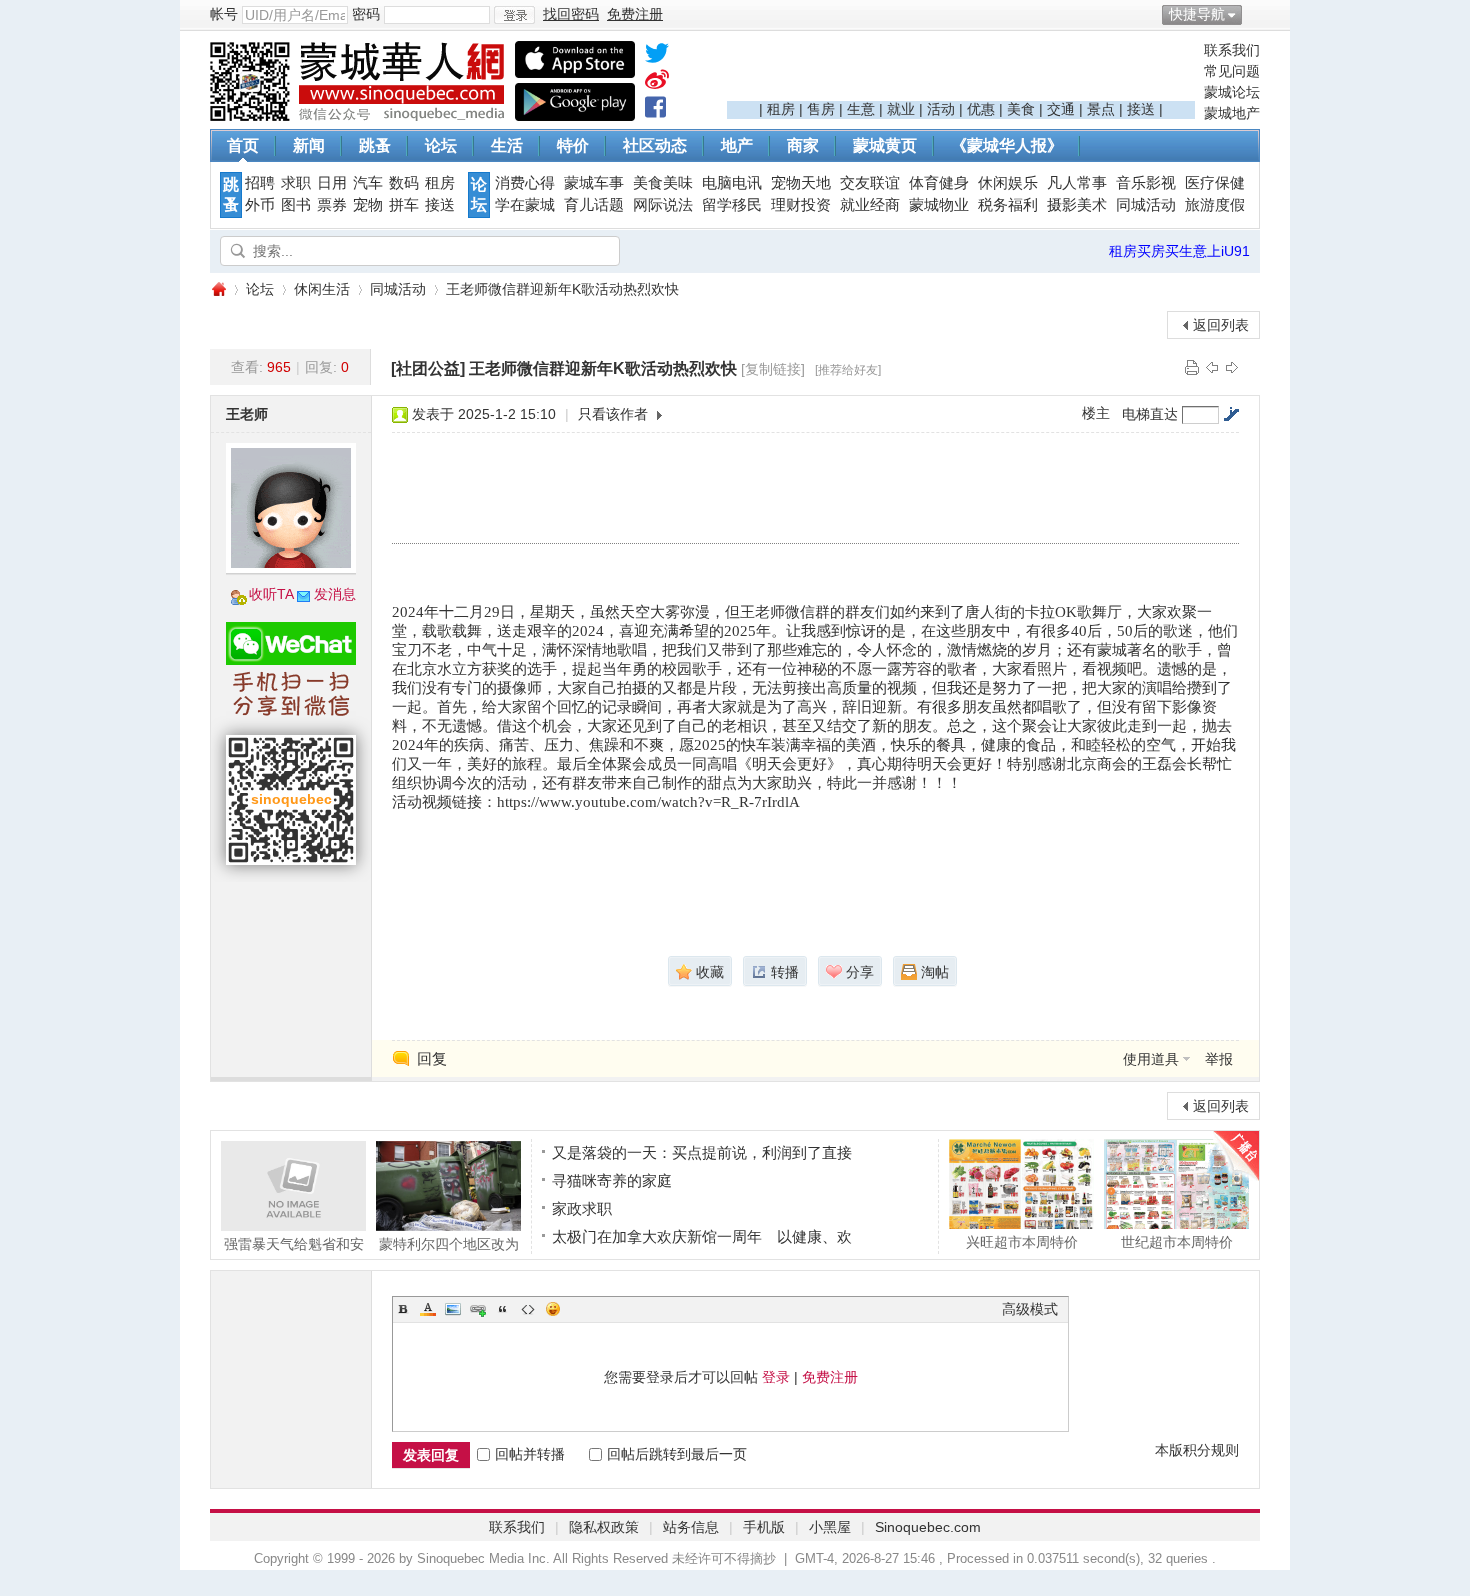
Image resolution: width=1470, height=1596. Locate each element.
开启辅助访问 (1255, 14)
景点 (1101, 109)
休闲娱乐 (1008, 183)
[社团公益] (428, 368)
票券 (332, 205)
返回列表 (1221, 325)
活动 (941, 109)
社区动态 (655, 145)
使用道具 (1151, 1059)
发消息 (335, 594)
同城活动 (1146, 205)
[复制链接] (773, 369)
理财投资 (801, 205)
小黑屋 (830, 1527)
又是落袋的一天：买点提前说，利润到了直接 (702, 1152)
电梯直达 (1150, 414)
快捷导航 (1197, 14)
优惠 (981, 109)
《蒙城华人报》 (1007, 145)
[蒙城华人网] (360, 116)
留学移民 (732, 205)
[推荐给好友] (848, 370)
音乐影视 (1146, 183)
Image (453, 1309)
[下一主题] (1232, 367)
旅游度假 (1215, 205)
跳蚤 (375, 145)
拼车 (404, 205)
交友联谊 (870, 183)
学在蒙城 (525, 205)
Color (428, 1309)
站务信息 (691, 1527)
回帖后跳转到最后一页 (677, 1454)
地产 (737, 145)
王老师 (247, 414)
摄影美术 (1077, 205)
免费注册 (830, 1377)
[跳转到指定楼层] (1231, 414)
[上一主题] (1212, 367)
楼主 (1096, 413)
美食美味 (663, 183)
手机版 (764, 1527)
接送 (1141, 109)
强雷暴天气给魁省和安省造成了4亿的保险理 (294, 1243)
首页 (243, 145)
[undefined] (657, 57)
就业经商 (870, 205)
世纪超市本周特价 (1177, 1241)
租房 (781, 109)
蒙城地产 (1232, 113)
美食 (1021, 109)
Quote (503, 1309)
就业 (901, 109)
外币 (260, 205)
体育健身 (939, 183)
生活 (507, 145)
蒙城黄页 (885, 145)
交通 (1061, 109)
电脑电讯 (732, 183)
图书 (296, 205)
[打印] (1192, 367)
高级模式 (1030, 1309)
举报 (1219, 1059)
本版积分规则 (1197, 1450)
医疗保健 (1215, 183)
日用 (332, 183)
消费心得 (525, 183)
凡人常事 (1077, 183)
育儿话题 (594, 205)
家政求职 (582, 1208)
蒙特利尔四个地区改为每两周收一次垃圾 (449, 1243)
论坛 (441, 145)
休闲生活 (322, 289)
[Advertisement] (961, 71)
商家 (803, 145)
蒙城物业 (939, 205)
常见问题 (1232, 71)
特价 (573, 145)
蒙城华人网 (218, 289)
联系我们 (1232, 50)
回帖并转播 (530, 1454)
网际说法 (663, 205)
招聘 (260, 183)
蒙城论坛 (1232, 92)
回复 (432, 1058)
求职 (296, 183)
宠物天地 (801, 183)
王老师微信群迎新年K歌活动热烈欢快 (562, 289)
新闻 (309, 145)
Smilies (553, 1309)
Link (478, 1309)
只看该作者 (613, 414)
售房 (821, 109)
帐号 (224, 14)
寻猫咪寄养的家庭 (612, 1180)
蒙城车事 (594, 183)
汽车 (368, 183)
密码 (366, 14)
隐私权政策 (604, 1527)
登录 (776, 1377)
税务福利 (1008, 205)
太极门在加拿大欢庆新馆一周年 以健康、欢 (702, 1236)
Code (528, 1309)
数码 (404, 183)
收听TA (271, 594)
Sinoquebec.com (928, 1527)
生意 (861, 109)
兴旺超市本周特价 (1022, 1241)
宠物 (368, 205)
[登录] (514, 15)
